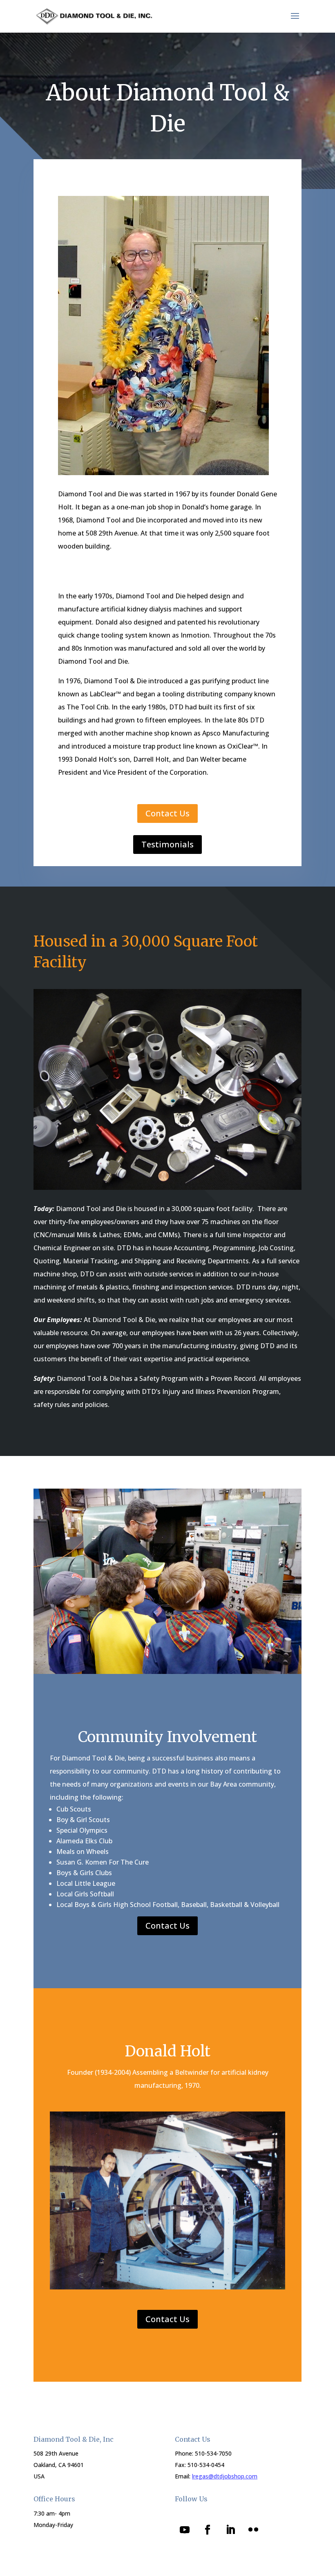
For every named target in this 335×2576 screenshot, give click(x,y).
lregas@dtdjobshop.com (225, 2476)
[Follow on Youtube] (185, 2530)
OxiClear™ (243, 746)
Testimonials (167, 844)
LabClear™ (105, 694)
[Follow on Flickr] (253, 2530)
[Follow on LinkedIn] (230, 2530)
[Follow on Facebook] (208, 2530)
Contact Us (167, 813)
